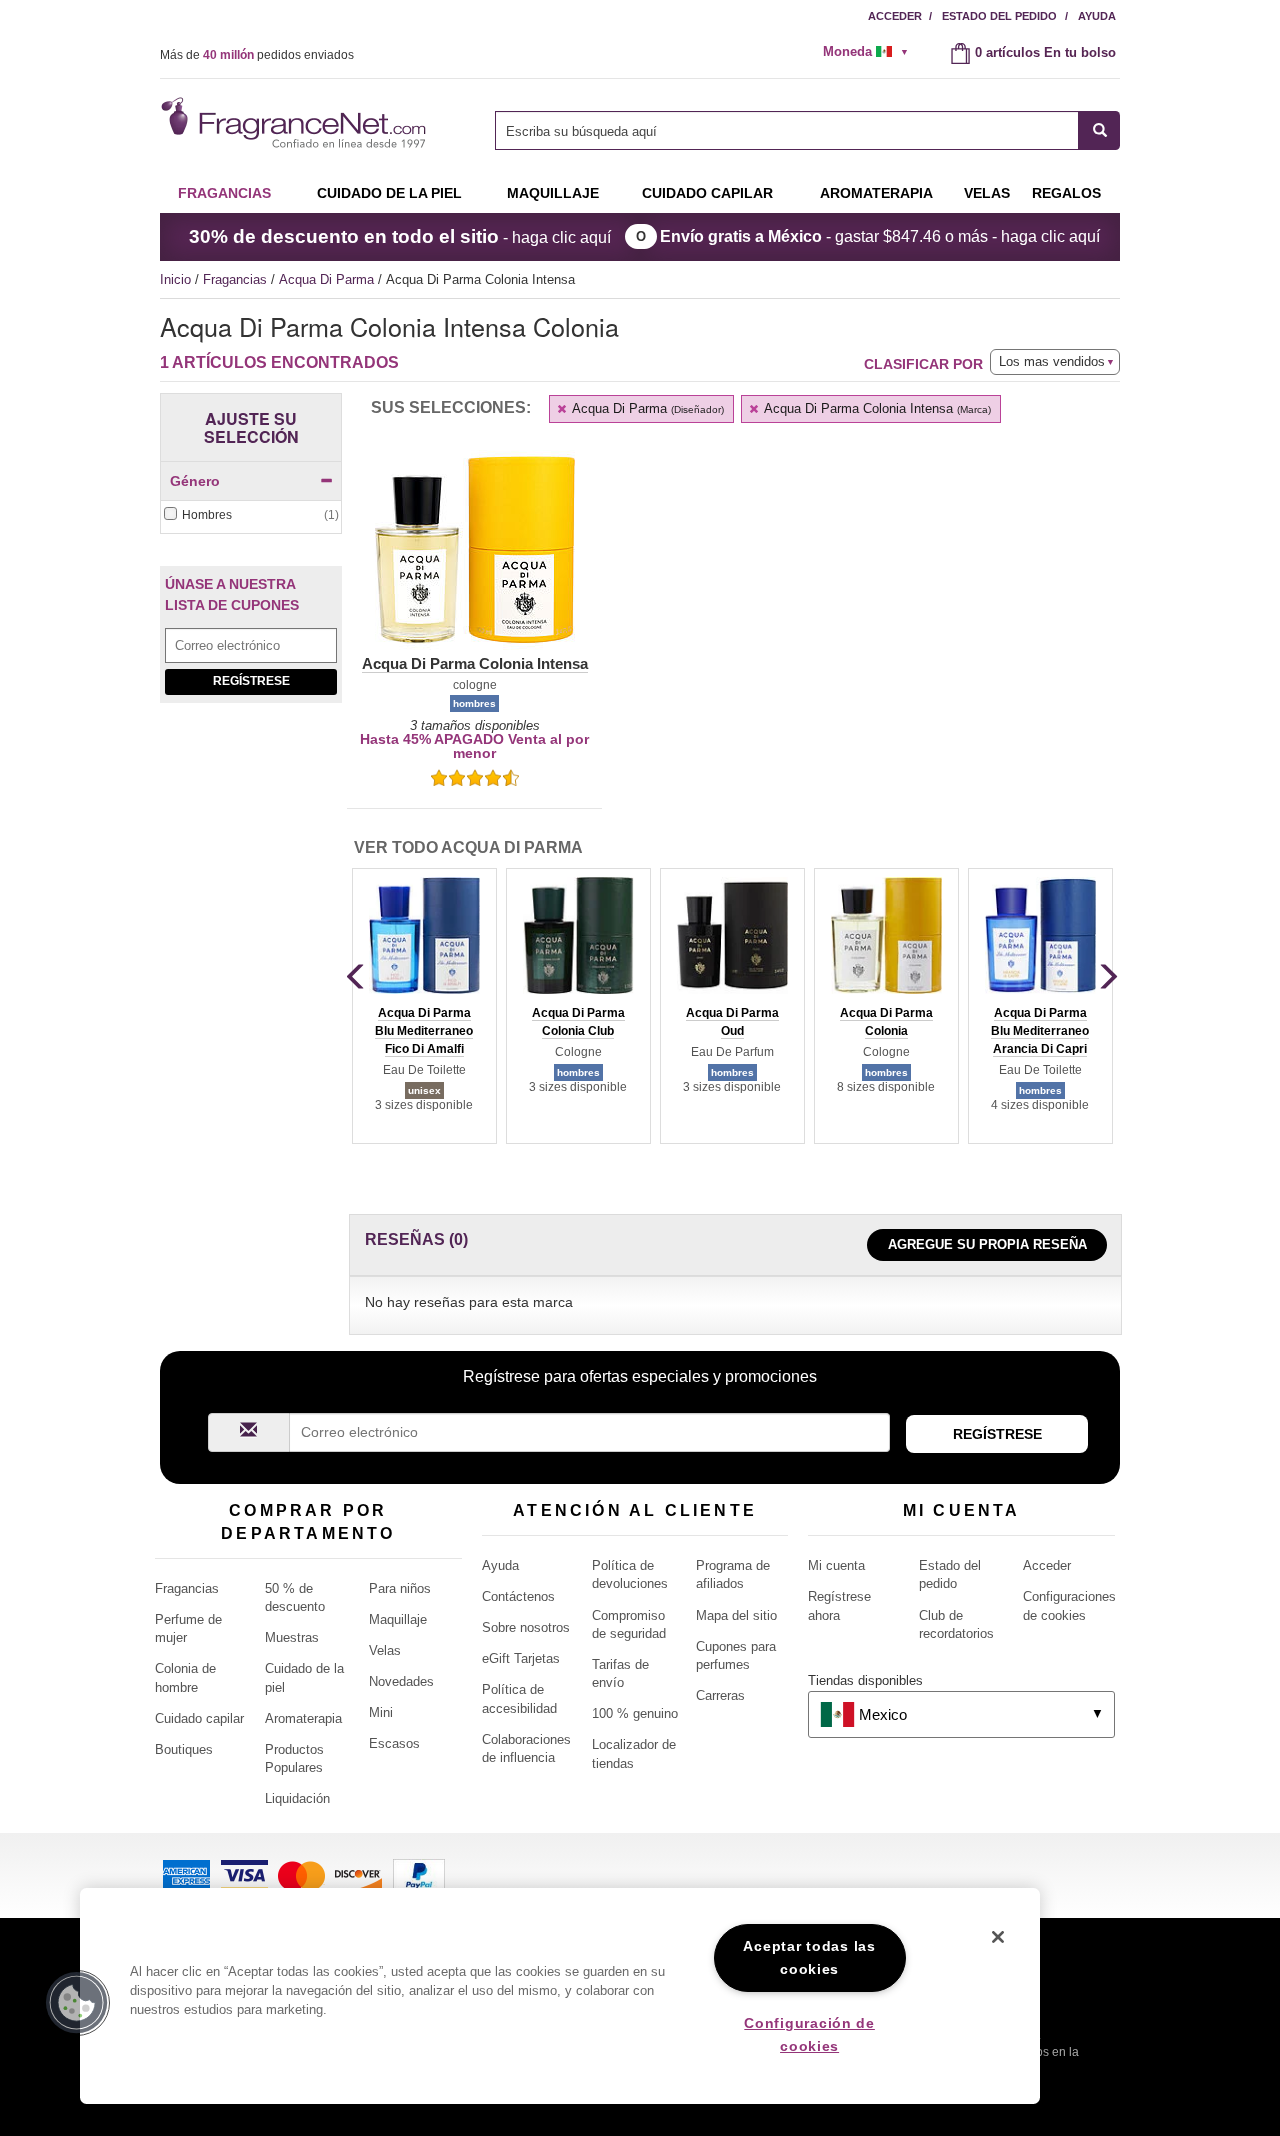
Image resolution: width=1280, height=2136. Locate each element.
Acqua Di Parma (328, 279)
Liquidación (297, 1798)
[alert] (872, 52)
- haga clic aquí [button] (400, 236)
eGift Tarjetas (521, 1658)
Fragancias (224, 193)
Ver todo (468, 847)
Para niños (400, 1588)
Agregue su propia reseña (987, 1244)
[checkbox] (251, 515)
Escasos (394, 1743)
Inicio (175, 279)
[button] (474, 562)
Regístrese (251, 681)
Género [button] (195, 481)
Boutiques (184, 1749)
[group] (424, 1006)
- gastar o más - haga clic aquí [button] (880, 236)
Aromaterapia (303, 1718)
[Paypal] (419, 1874)
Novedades (401, 1681)
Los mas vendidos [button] (1052, 361)
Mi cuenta (836, 1565)
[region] (560, 1996)
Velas (385, 1650)
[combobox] (807, 130)
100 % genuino (635, 1713)
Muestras (292, 1637)
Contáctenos (518, 1596)
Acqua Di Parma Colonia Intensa (876, 408)
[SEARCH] (1099, 130)
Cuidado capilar (707, 193)
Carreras (720, 1695)
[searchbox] (787, 130)
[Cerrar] (998, 1937)
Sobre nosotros (526, 1627)
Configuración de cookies (809, 2034)
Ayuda (1097, 16)
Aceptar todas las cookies (809, 1957)
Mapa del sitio (736, 1615)
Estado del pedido (999, 16)
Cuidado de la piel (389, 193)
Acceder (895, 16)
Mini (381, 1712)
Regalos (1066, 193)
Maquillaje (553, 193)
